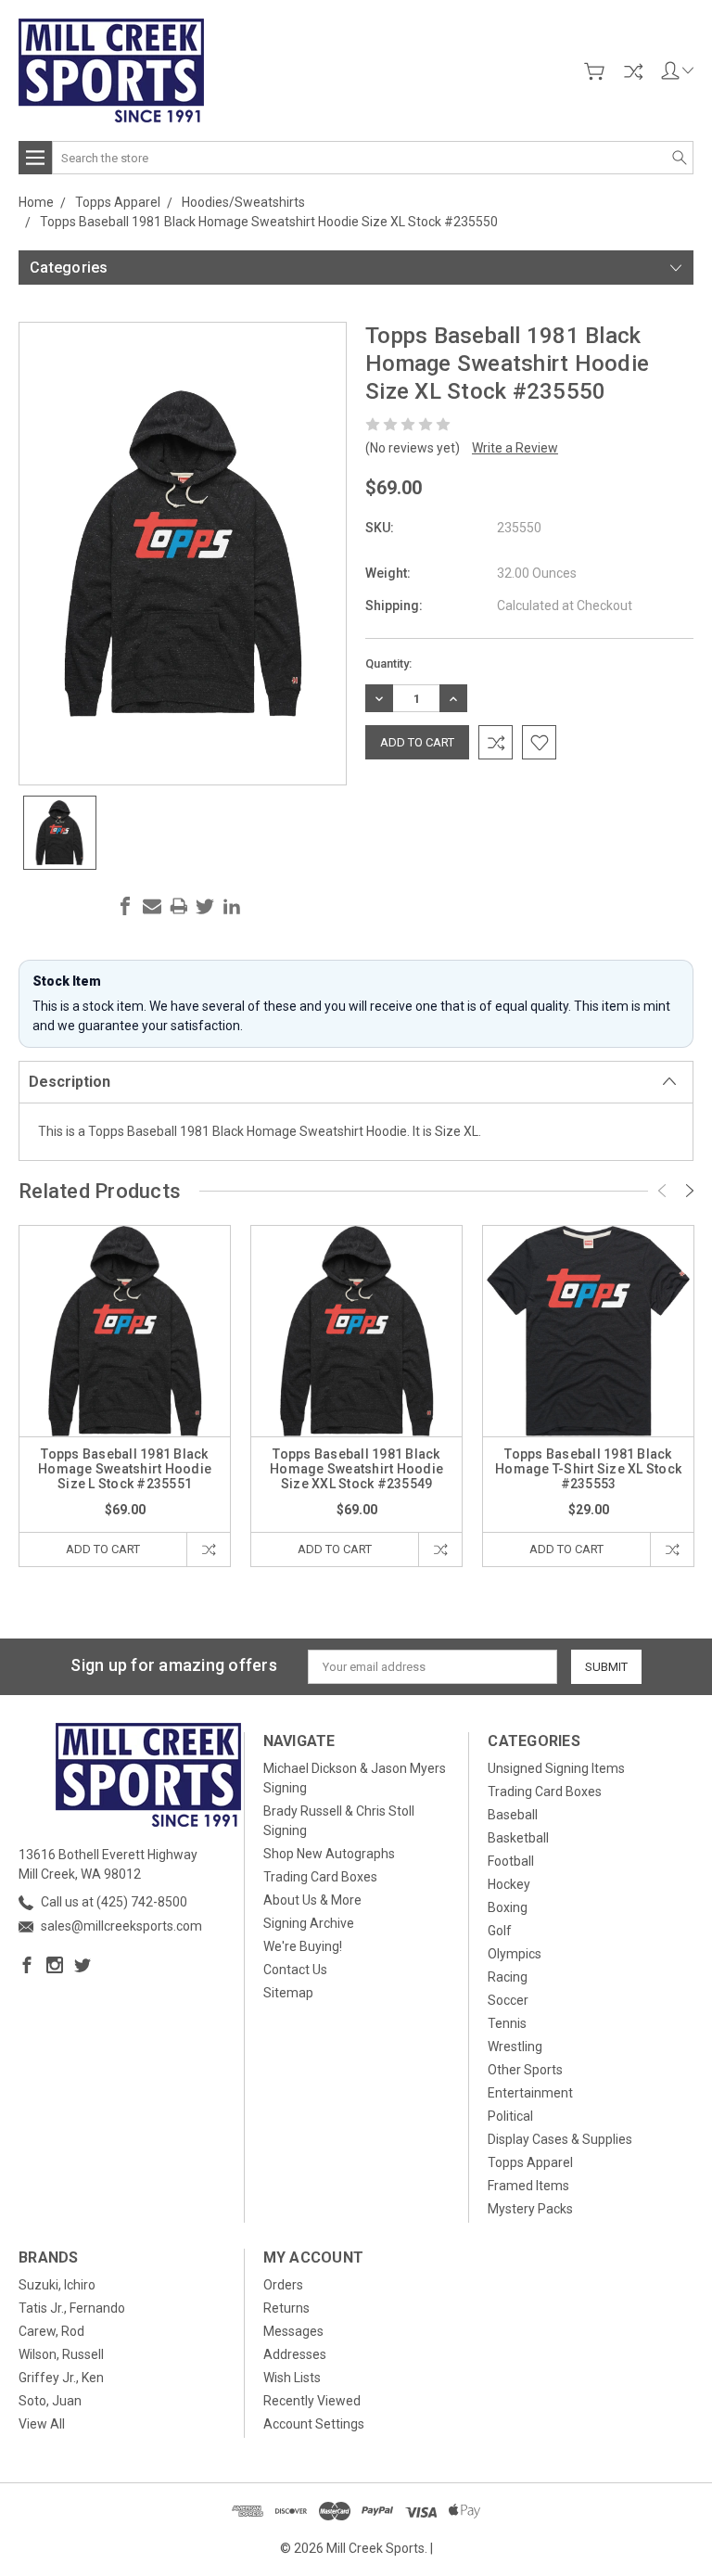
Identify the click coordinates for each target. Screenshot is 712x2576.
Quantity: (388, 663)
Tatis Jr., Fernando (72, 2308)
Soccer (508, 2000)
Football (511, 1861)
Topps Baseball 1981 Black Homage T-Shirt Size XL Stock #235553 (588, 1469)
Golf (500, 1931)
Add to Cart (103, 1549)
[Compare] (633, 71)
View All (42, 2424)
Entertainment (530, 2093)
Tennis (507, 2023)
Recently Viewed (312, 2401)
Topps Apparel (530, 2162)
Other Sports (525, 2070)
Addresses (295, 2354)
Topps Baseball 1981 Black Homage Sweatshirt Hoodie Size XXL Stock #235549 (356, 1469)
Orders (283, 2285)
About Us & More (312, 1900)
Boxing (508, 1907)
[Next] (690, 1191)
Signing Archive (309, 1923)
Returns (286, 2308)
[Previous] (662, 1191)
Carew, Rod (51, 2331)
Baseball (513, 1815)
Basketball (518, 1838)
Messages (293, 2331)
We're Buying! (303, 1946)
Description (70, 1082)
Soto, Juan (50, 2401)
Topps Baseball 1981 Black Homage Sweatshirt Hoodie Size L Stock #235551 (125, 1469)
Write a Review (515, 448)
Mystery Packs (530, 2209)
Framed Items (528, 2186)
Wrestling (515, 2047)
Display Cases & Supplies (560, 2139)
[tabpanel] (125, 1396)
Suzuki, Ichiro (57, 2285)
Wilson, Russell (61, 2354)
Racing (508, 1977)
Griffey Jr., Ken (61, 2378)
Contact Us (295, 1970)
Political (510, 2116)
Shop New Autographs (329, 1854)
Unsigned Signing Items (556, 1768)
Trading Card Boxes (320, 1877)
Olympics (515, 1954)
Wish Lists (292, 2378)
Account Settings (314, 2424)
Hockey (509, 1884)
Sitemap (288, 1993)
